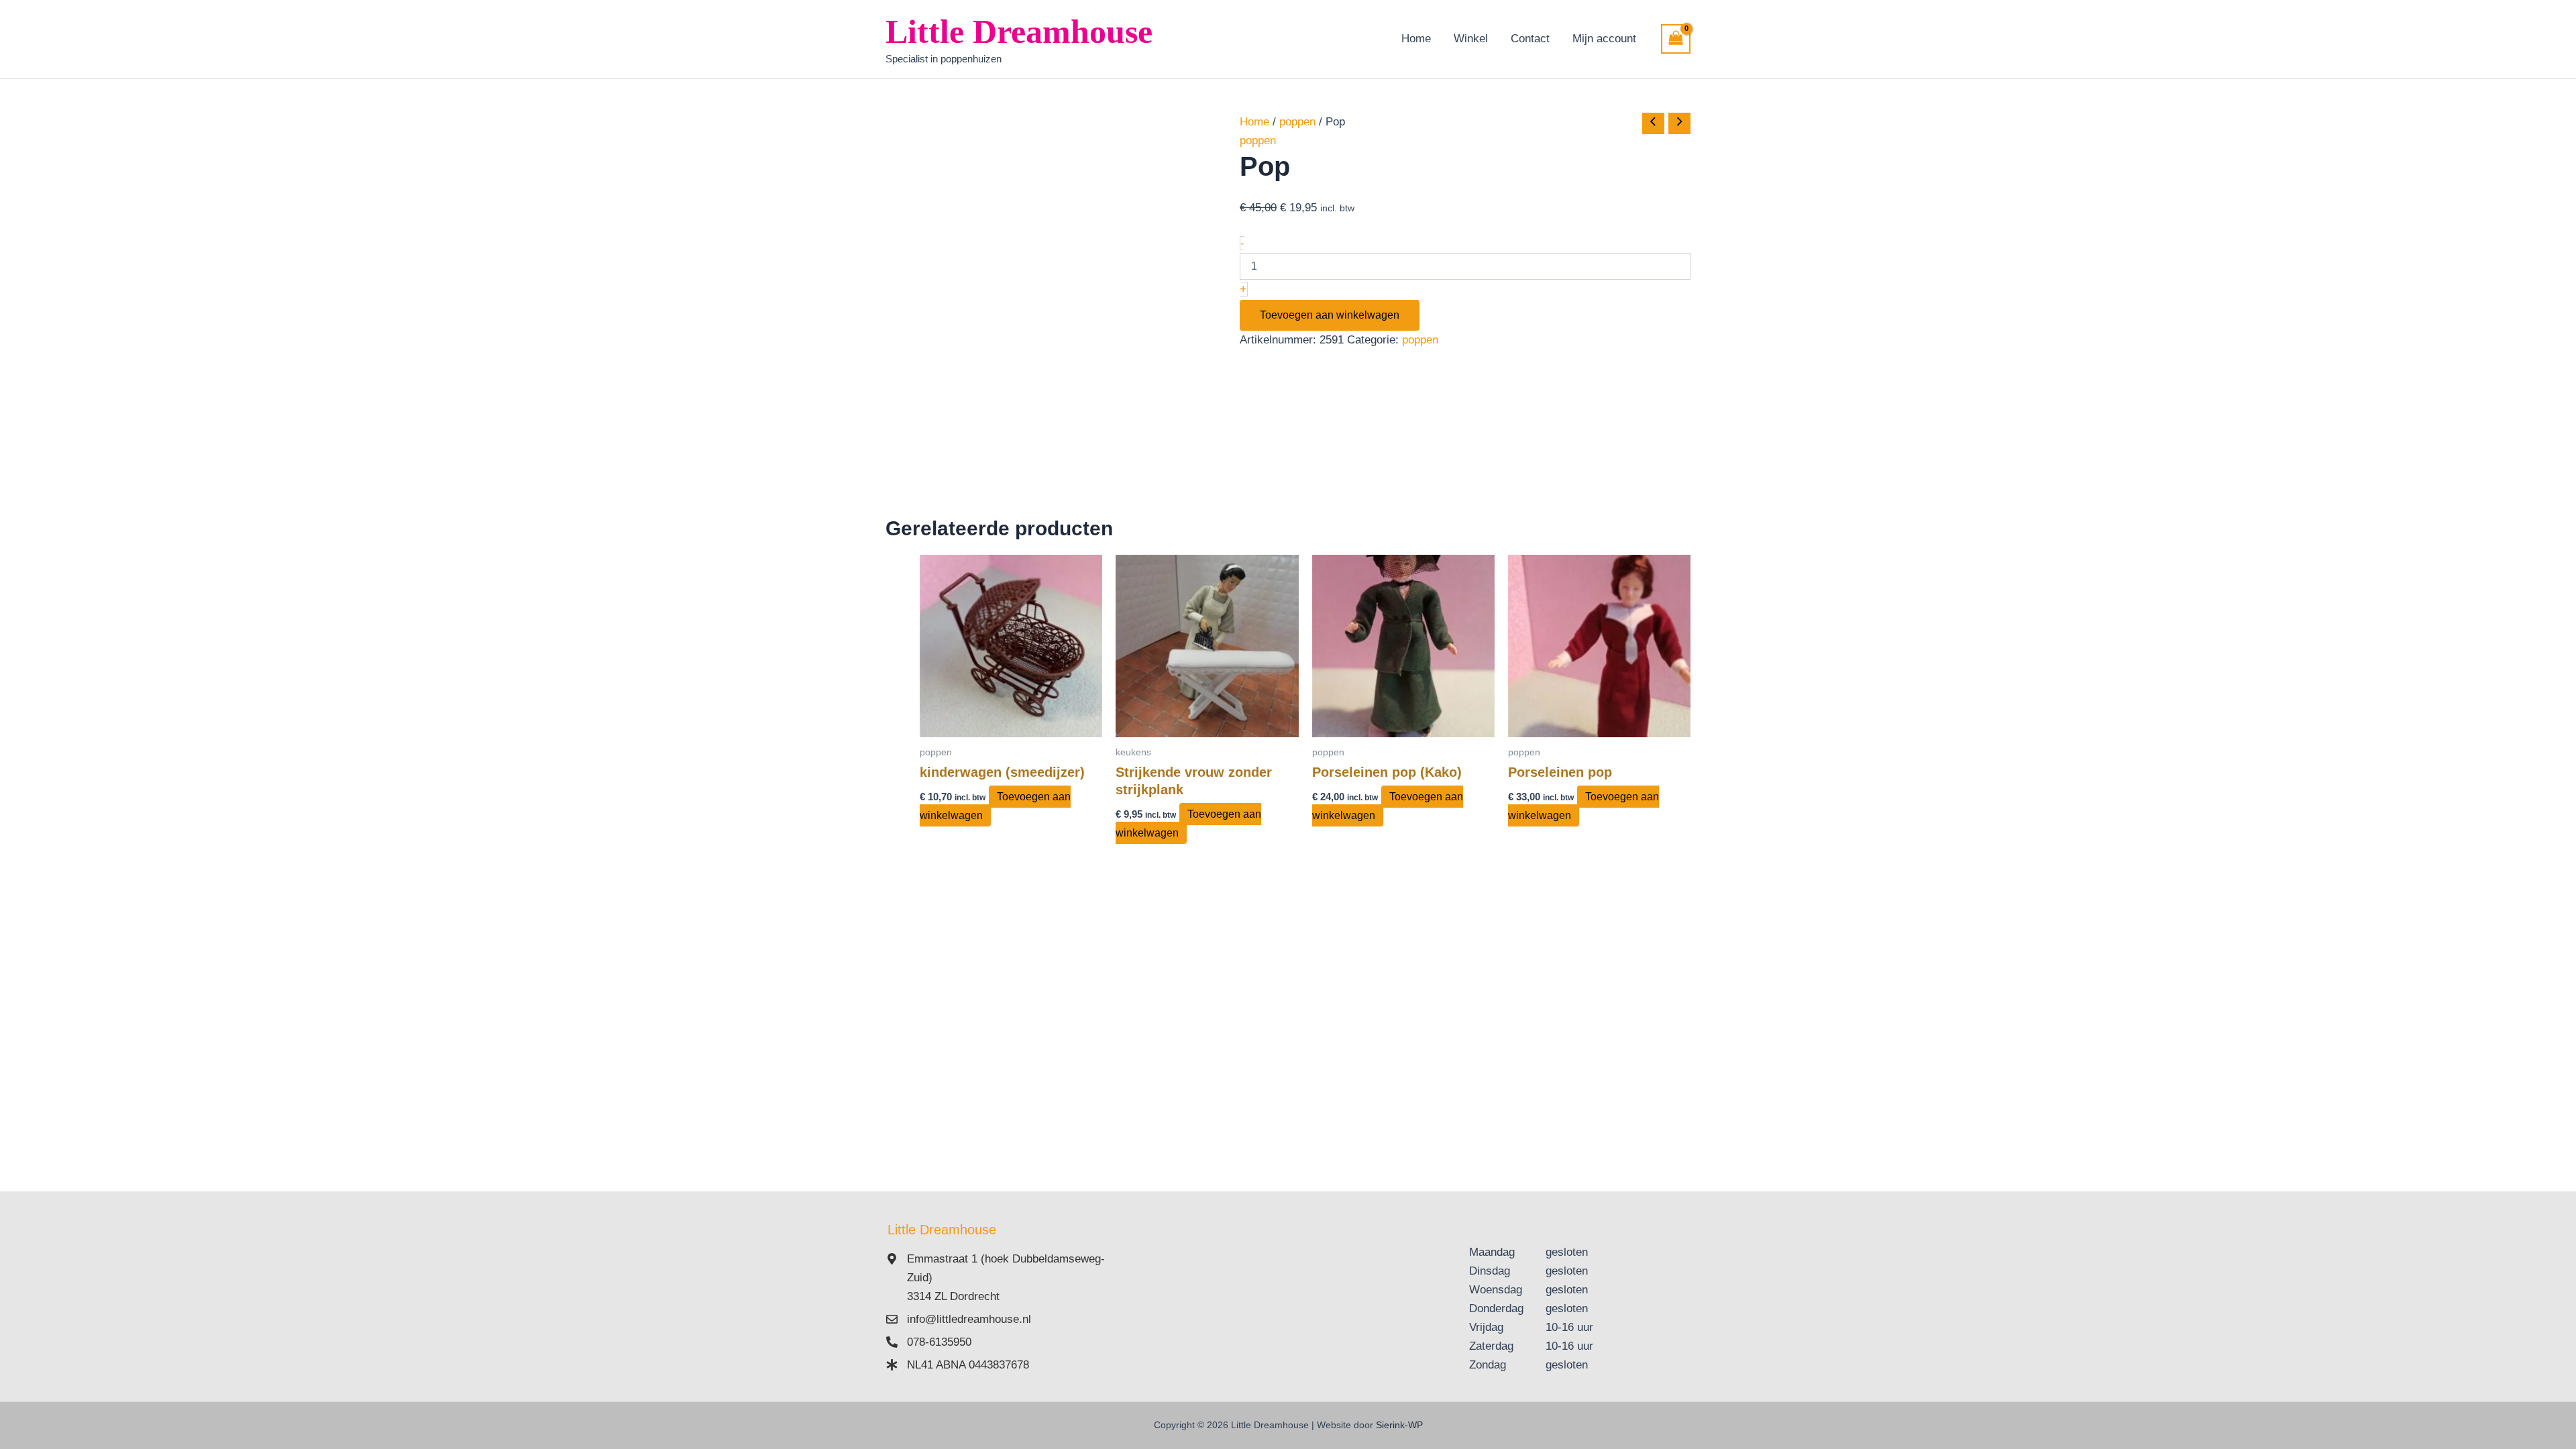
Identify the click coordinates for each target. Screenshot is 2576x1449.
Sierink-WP (1399, 1425)
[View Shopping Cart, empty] (1676, 39)
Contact (1530, 39)
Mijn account (1604, 39)
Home (1416, 39)
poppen (1297, 122)
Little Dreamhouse (1019, 32)
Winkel (1471, 39)
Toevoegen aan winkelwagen (1330, 315)
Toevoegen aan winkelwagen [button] (995, 806)
